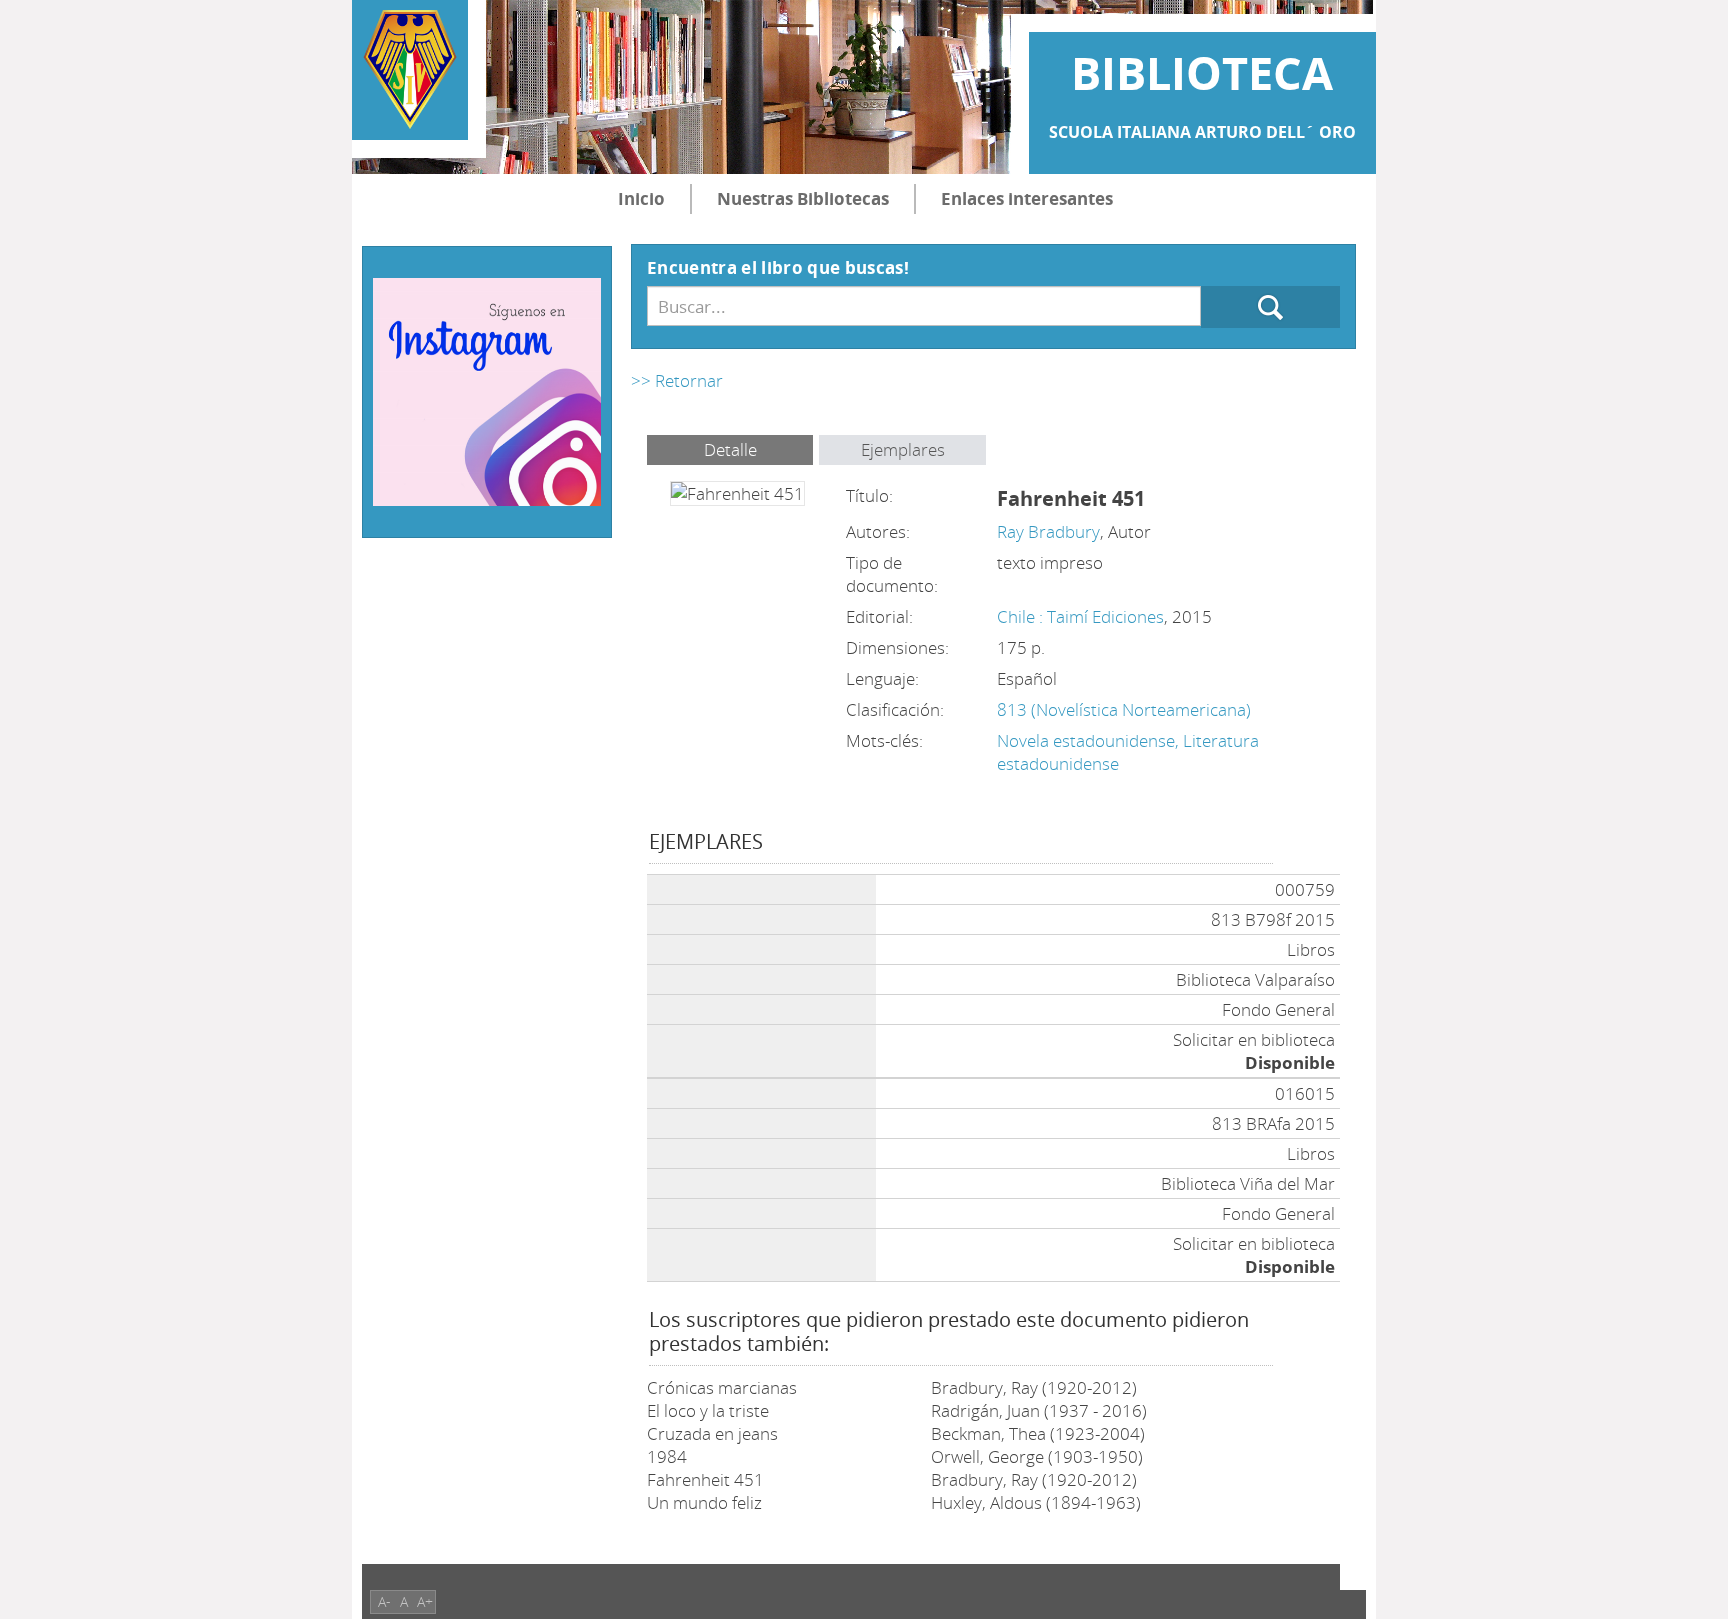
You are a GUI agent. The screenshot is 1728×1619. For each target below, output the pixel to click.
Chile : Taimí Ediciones (1080, 616)
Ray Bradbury (1048, 531)
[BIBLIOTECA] (410, 70)
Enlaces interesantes (1027, 198)
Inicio (641, 198)
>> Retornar (677, 380)
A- (384, 1601)
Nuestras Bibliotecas (803, 198)
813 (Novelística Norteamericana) (1124, 709)
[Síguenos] (487, 389)
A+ (425, 1601)
